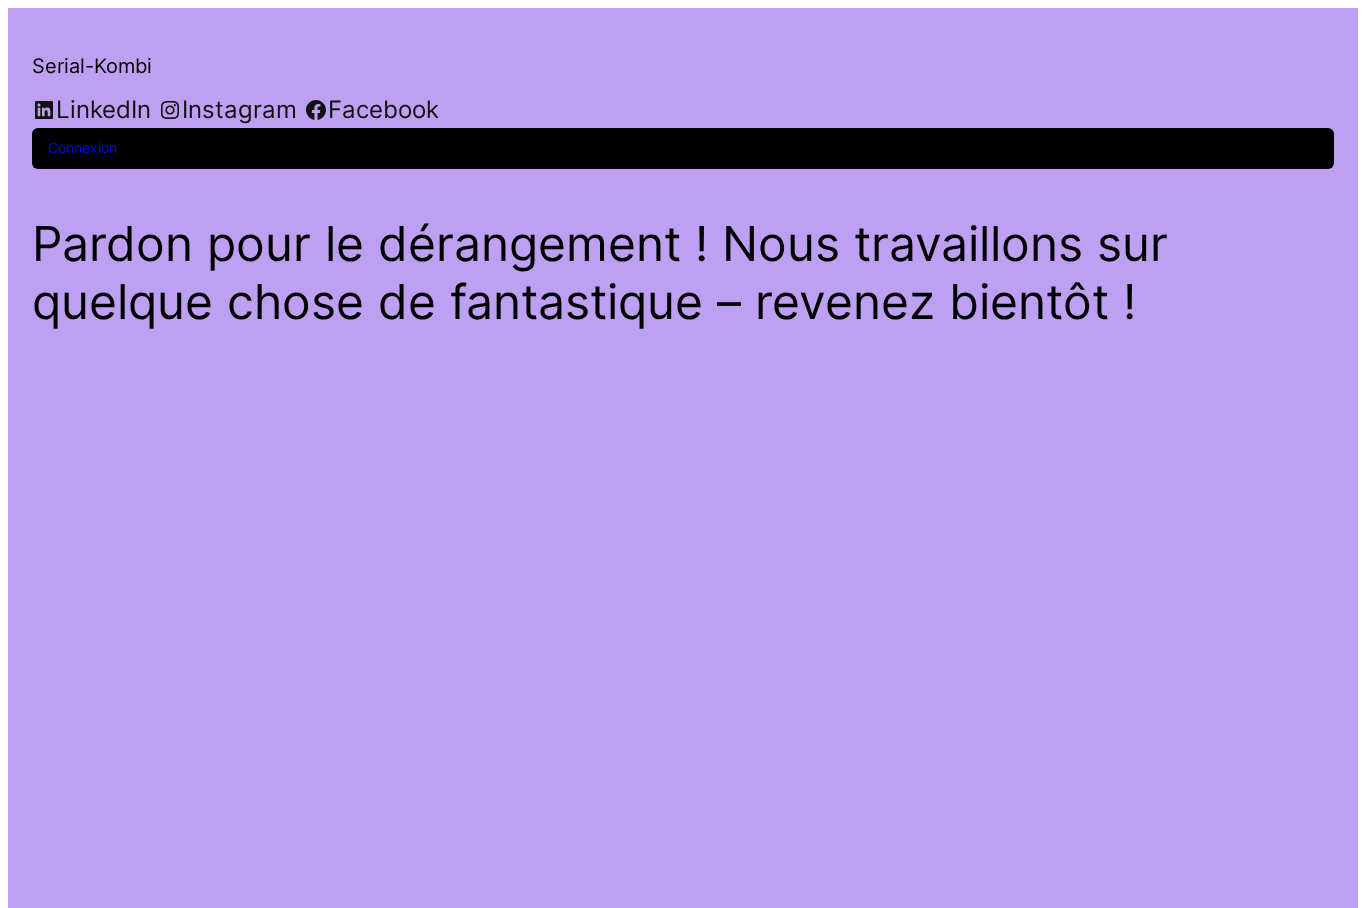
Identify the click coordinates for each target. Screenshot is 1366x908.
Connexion (82, 147)
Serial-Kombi (92, 66)
